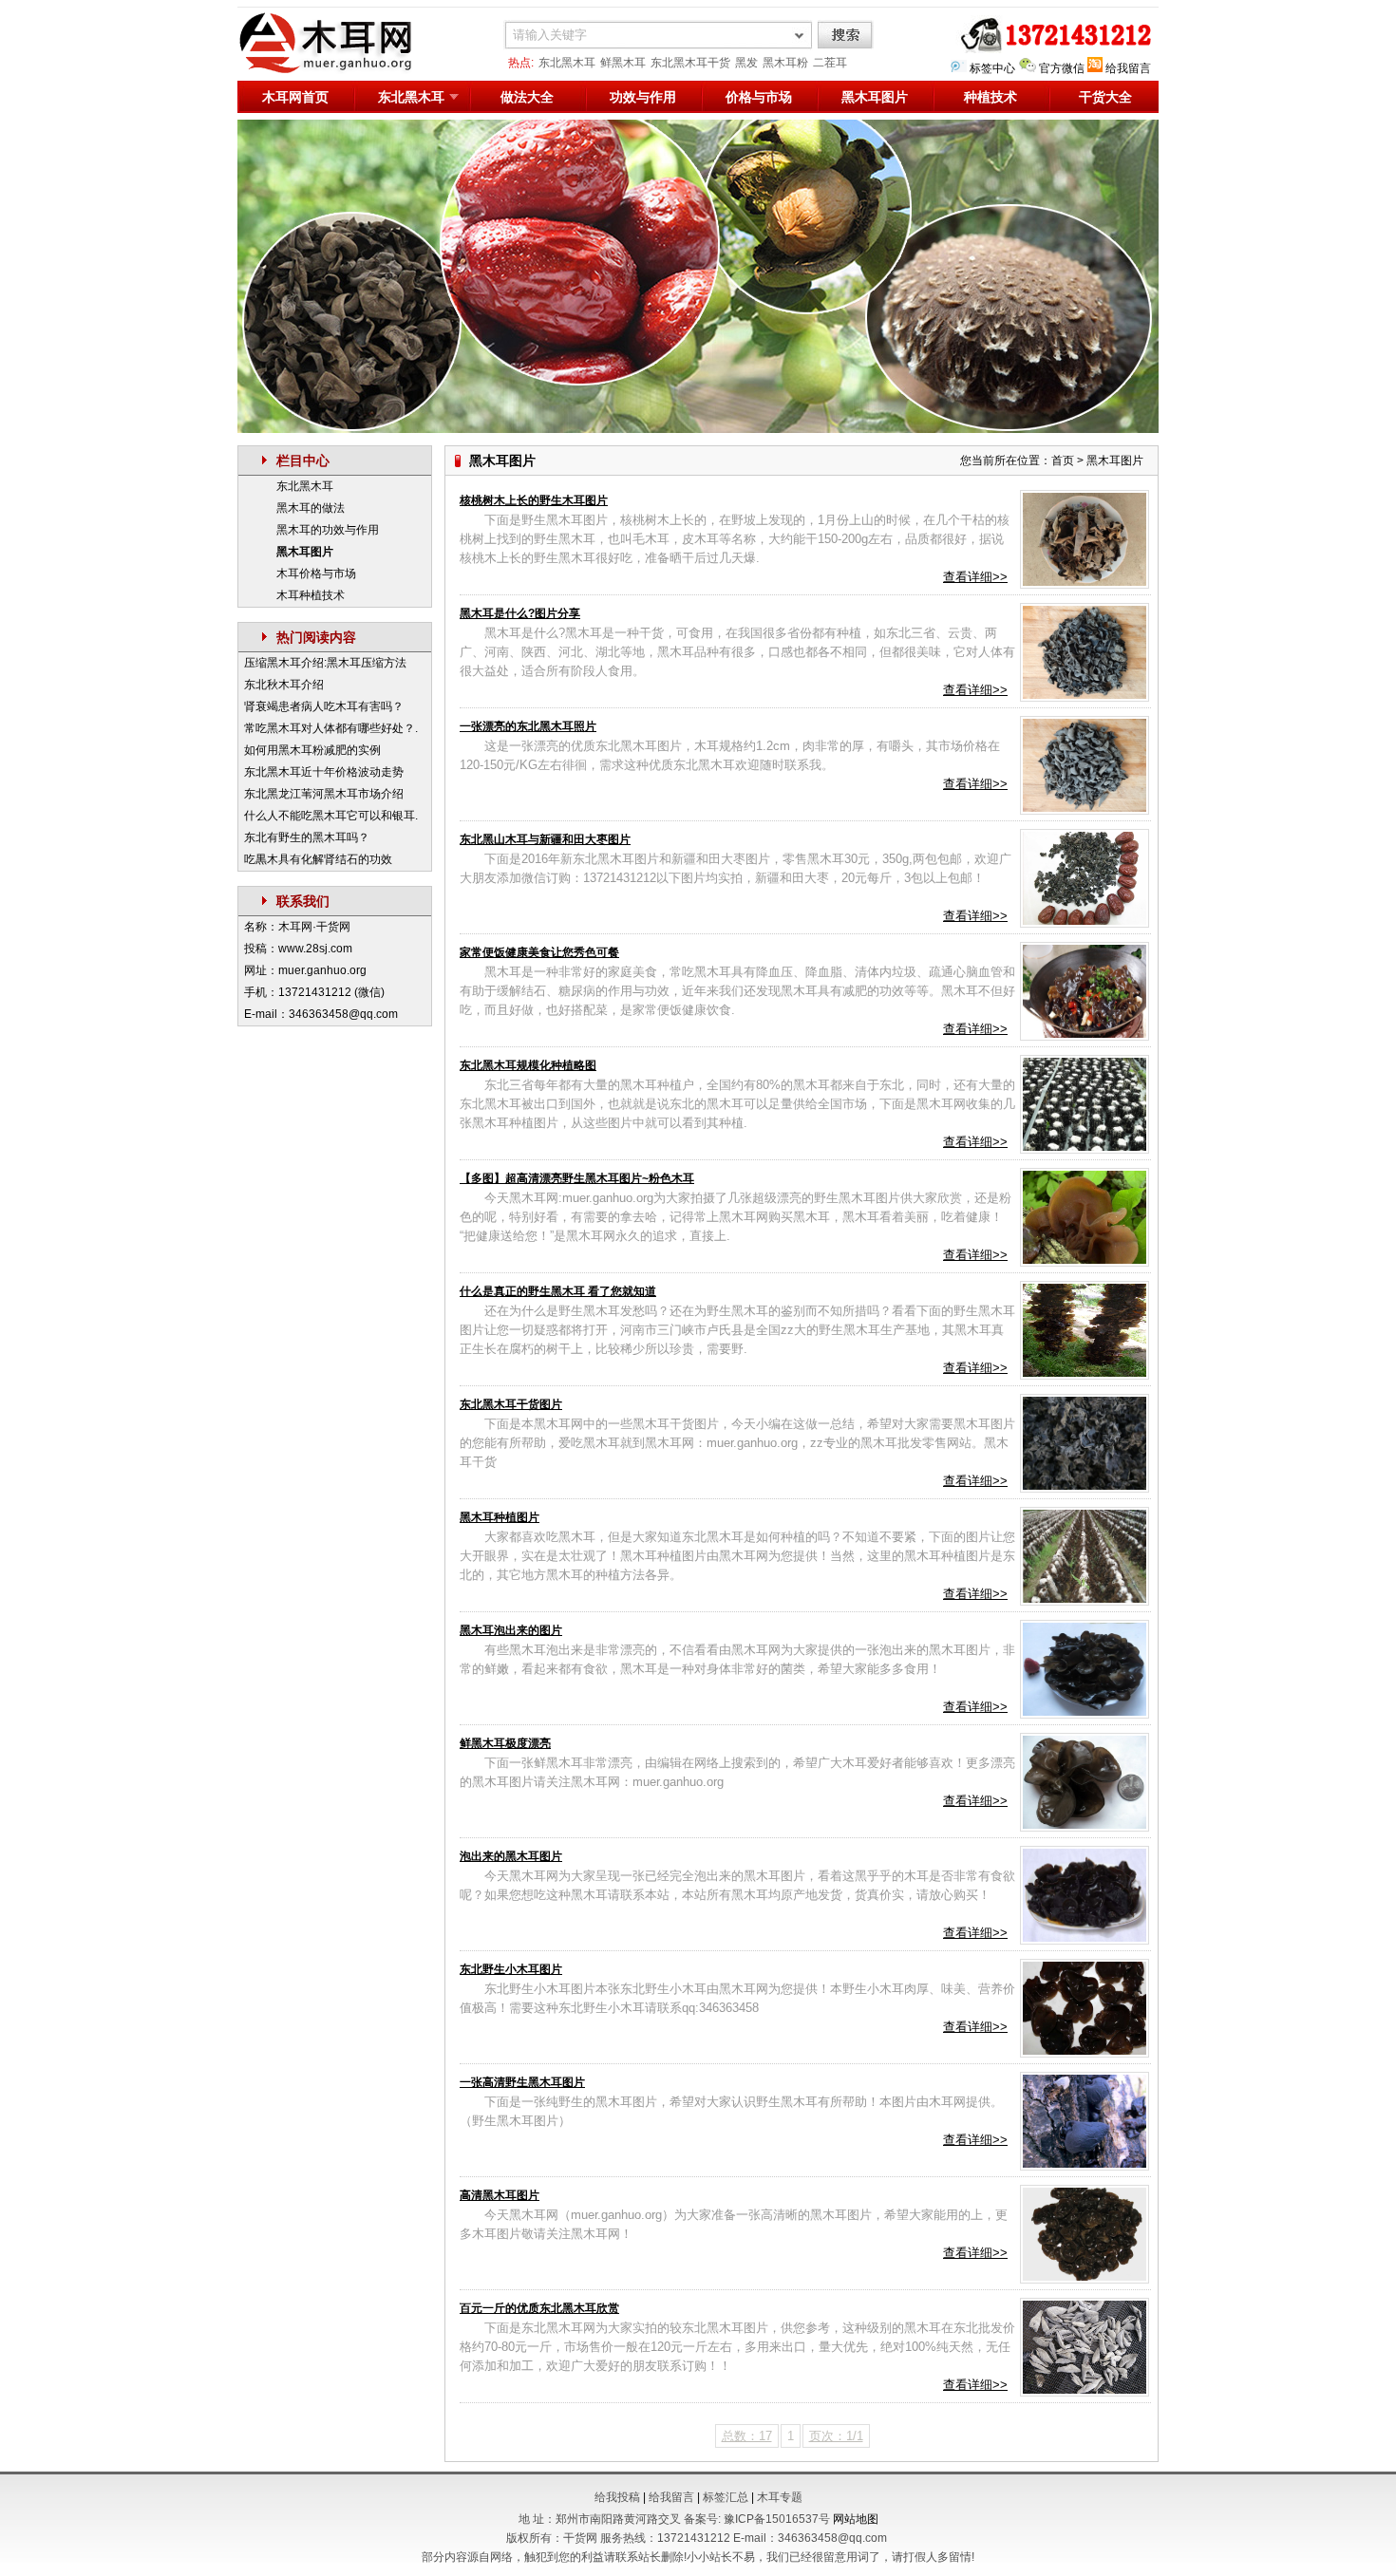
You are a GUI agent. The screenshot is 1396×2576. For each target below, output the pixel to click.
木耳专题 (780, 2497)
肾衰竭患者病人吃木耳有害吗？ (324, 706)
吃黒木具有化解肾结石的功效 (318, 859)
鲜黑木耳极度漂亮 (505, 1743)
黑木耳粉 (785, 63)
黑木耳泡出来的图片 (511, 1630)
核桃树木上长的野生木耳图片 (534, 500)
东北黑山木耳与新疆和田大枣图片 (545, 839)
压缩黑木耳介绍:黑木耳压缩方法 (325, 663)
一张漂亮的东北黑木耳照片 (528, 726)
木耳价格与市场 (316, 573)
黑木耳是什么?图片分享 (520, 613)
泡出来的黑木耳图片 (511, 1856)
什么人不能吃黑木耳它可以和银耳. (331, 816)
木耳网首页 (295, 97)
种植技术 (990, 97)
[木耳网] (337, 70)
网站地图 (856, 2519)
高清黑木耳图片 (500, 2195)
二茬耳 (830, 63)
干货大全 (1105, 97)
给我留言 (1128, 68)
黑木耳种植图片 (500, 1517)
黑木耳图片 (875, 97)
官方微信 (1062, 68)
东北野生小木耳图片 (511, 1969)
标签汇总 (726, 2497)
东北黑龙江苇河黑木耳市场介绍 (324, 794)
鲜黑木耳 (623, 63)
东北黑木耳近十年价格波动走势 (324, 772)
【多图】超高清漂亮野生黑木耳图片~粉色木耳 (577, 1178)
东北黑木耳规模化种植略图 (528, 1065)
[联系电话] (1052, 49)
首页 (1063, 461)
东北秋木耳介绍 (284, 685)
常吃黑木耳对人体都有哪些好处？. (331, 728)
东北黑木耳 (567, 63)
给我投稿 (617, 2497)
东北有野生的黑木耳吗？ (307, 837)
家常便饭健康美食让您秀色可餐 (539, 952)
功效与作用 (643, 97)
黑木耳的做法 (311, 508)
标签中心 (992, 68)
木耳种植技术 (311, 595)
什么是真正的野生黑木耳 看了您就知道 (558, 1291)
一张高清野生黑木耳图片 (522, 2082)
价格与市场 (759, 97)
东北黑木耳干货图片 (511, 1404)
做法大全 (527, 97)
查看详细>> (975, 577)
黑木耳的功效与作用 (328, 530)
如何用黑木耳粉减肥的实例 (312, 750)
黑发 (746, 63)
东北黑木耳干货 (690, 63)
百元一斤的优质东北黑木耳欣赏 (539, 2308)
